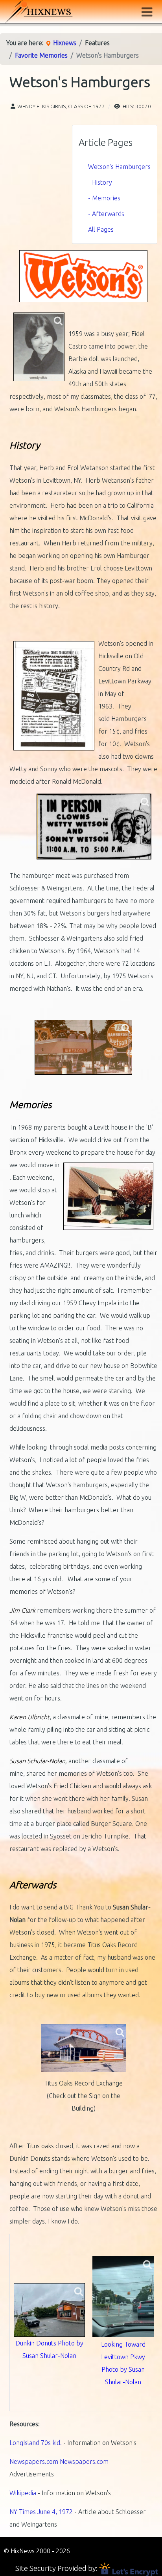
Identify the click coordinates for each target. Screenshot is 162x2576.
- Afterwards (106, 214)
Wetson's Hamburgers (119, 167)
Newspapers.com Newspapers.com (60, 2462)
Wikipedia (23, 2493)
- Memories (104, 198)
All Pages (101, 229)
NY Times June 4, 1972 (41, 2512)
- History (100, 182)
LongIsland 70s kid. (36, 2443)
